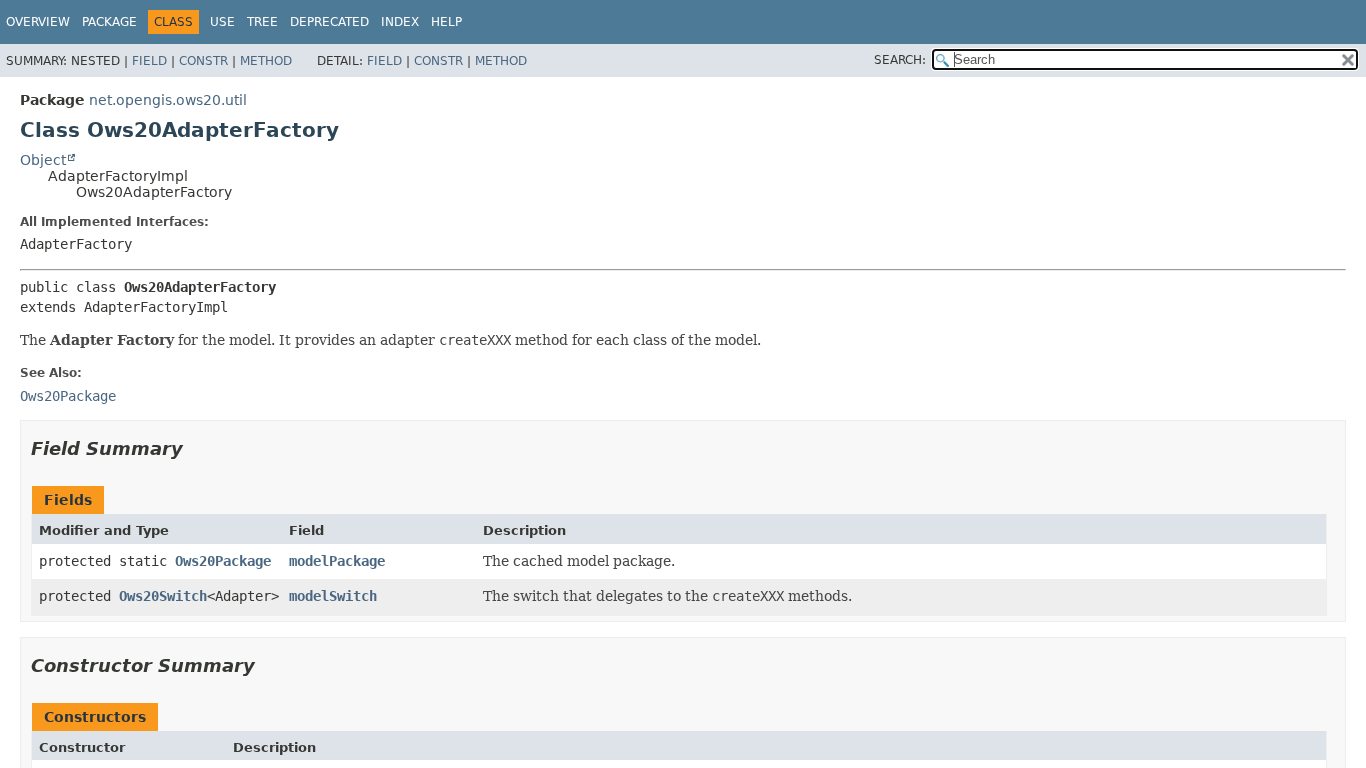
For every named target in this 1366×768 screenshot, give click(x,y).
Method (266, 61)
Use (222, 22)
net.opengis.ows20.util (168, 100)
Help (446, 22)
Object (43, 160)
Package (109, 22)
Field (149, 61)
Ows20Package (223, 561)
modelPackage (337, 561)
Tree (262, 22)
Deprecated (329, 22)
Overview (38, 22)
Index (400, 22)
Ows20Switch (163, 596)
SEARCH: (900, 60)
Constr (203, 61)
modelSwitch (333, 596)
